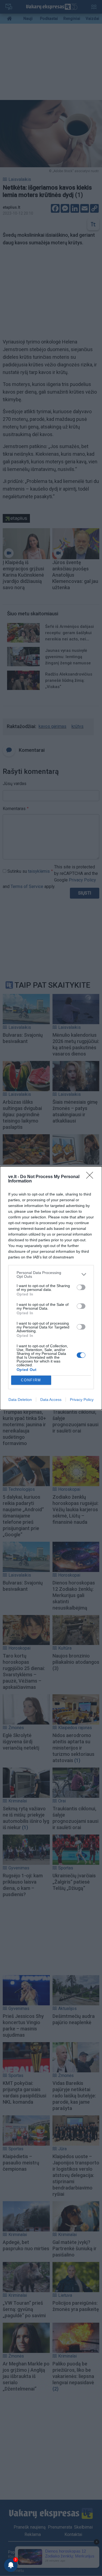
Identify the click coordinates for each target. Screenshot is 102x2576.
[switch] (81, 1287)
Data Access (51, 1400)
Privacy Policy (82, 1400)
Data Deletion (20, 1400)
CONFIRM (31, 1380)
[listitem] (51, 1275)
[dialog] (51, 1288)
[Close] (91, 1177)
